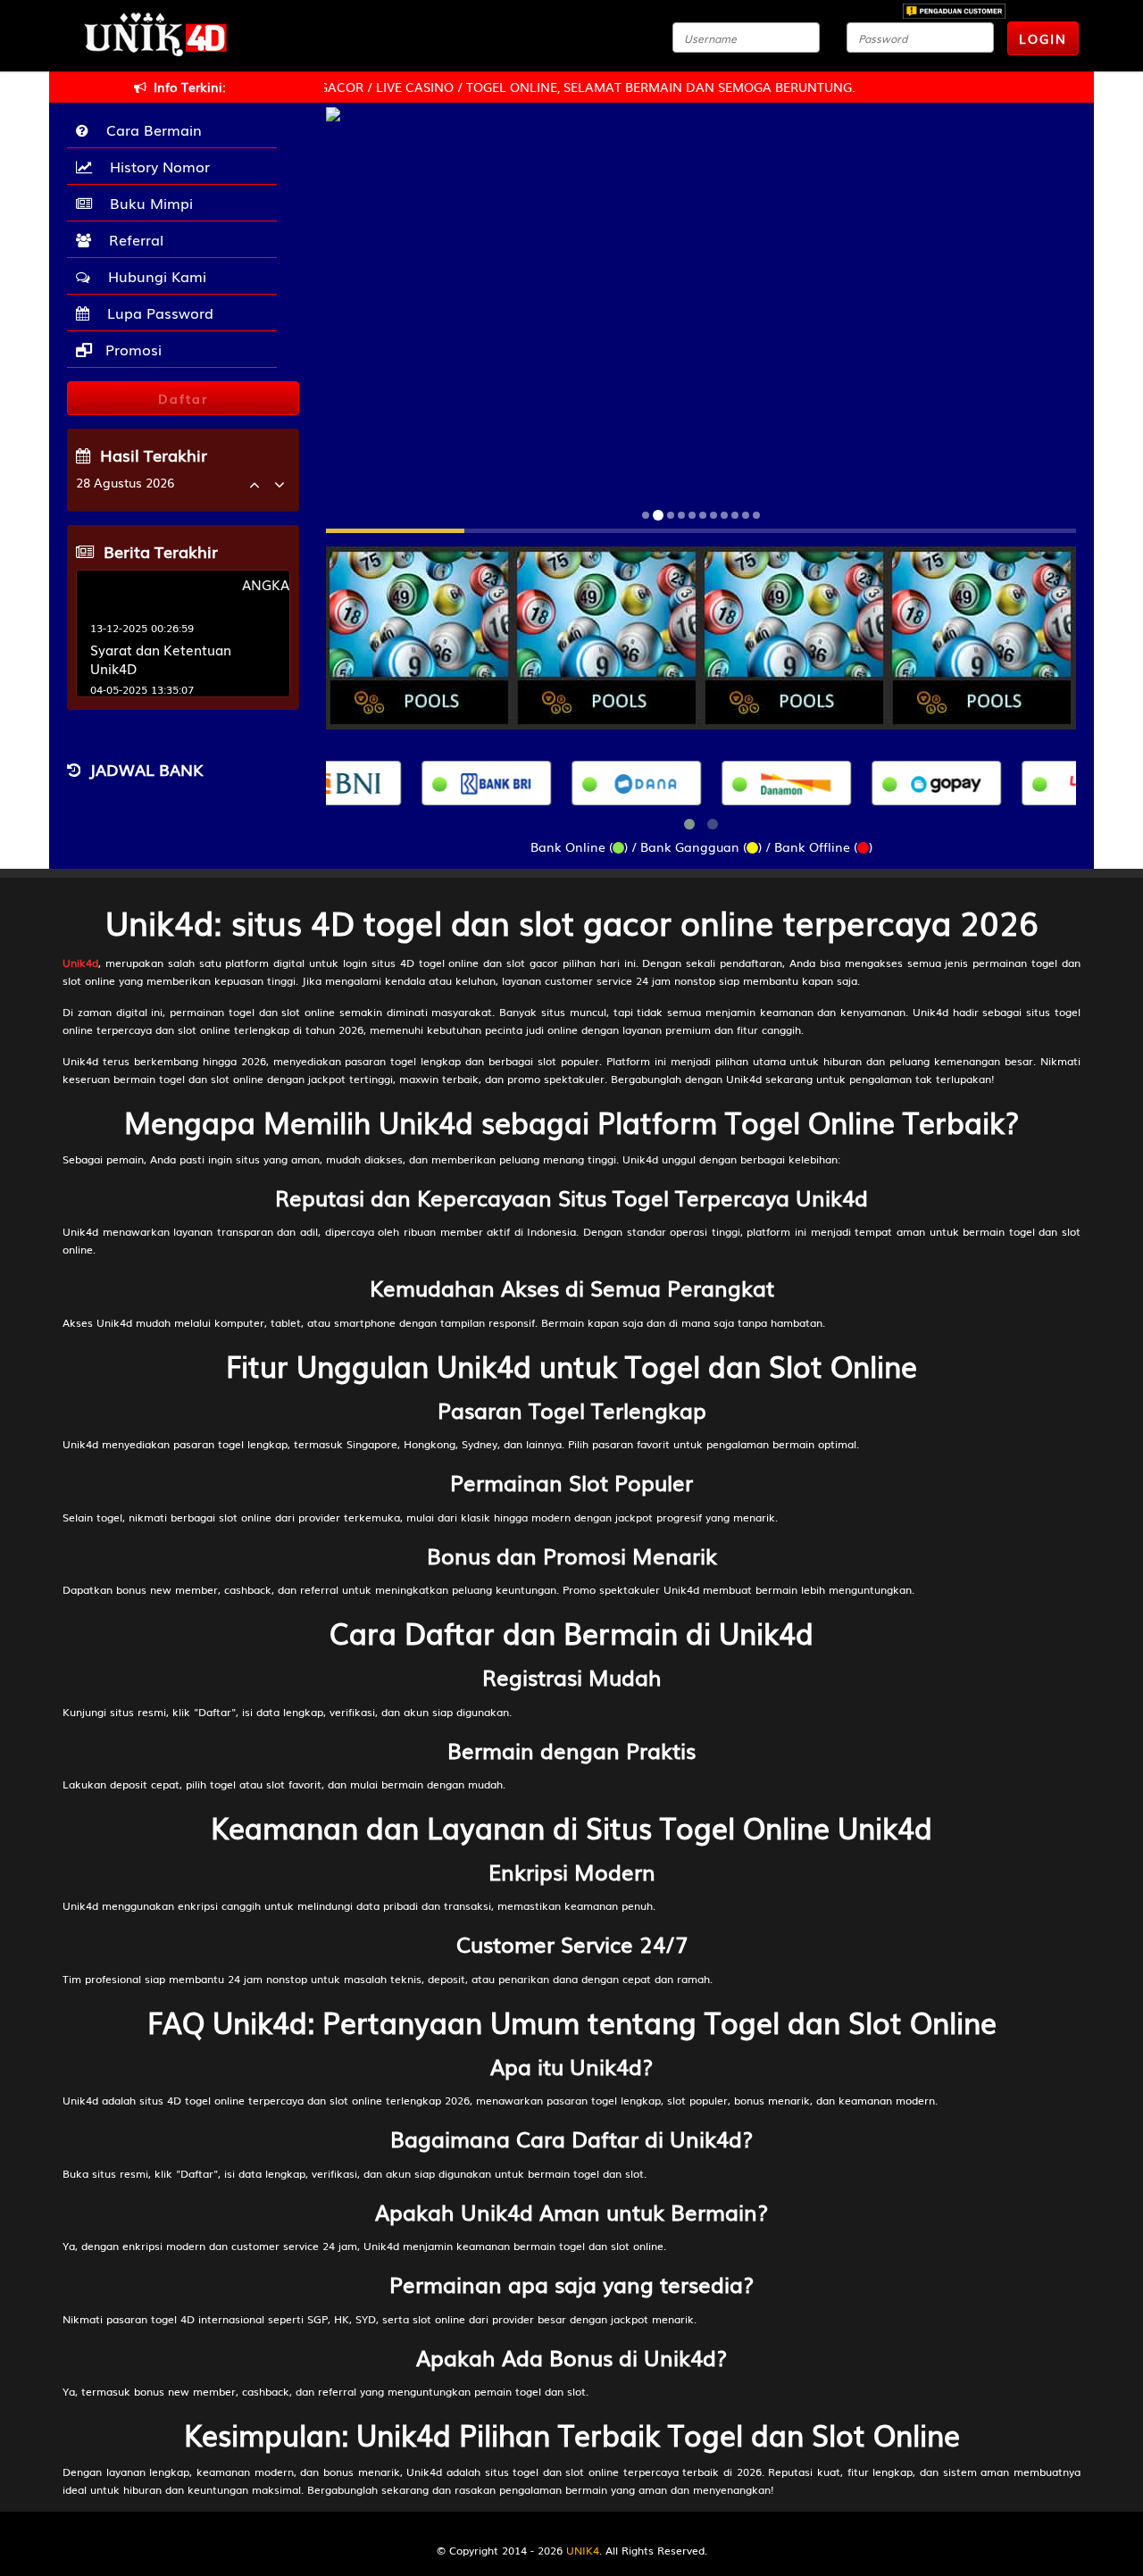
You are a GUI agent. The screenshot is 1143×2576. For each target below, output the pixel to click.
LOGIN (1043, 38)
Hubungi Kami (153, 276)
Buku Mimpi (147, 203)
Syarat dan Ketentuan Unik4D (161, 659)
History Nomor (155, 166)
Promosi (131, 349)
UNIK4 (583, 2550)
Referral (132, 239)
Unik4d (80, 963)
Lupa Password (156, 313)
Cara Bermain (150, 129)
